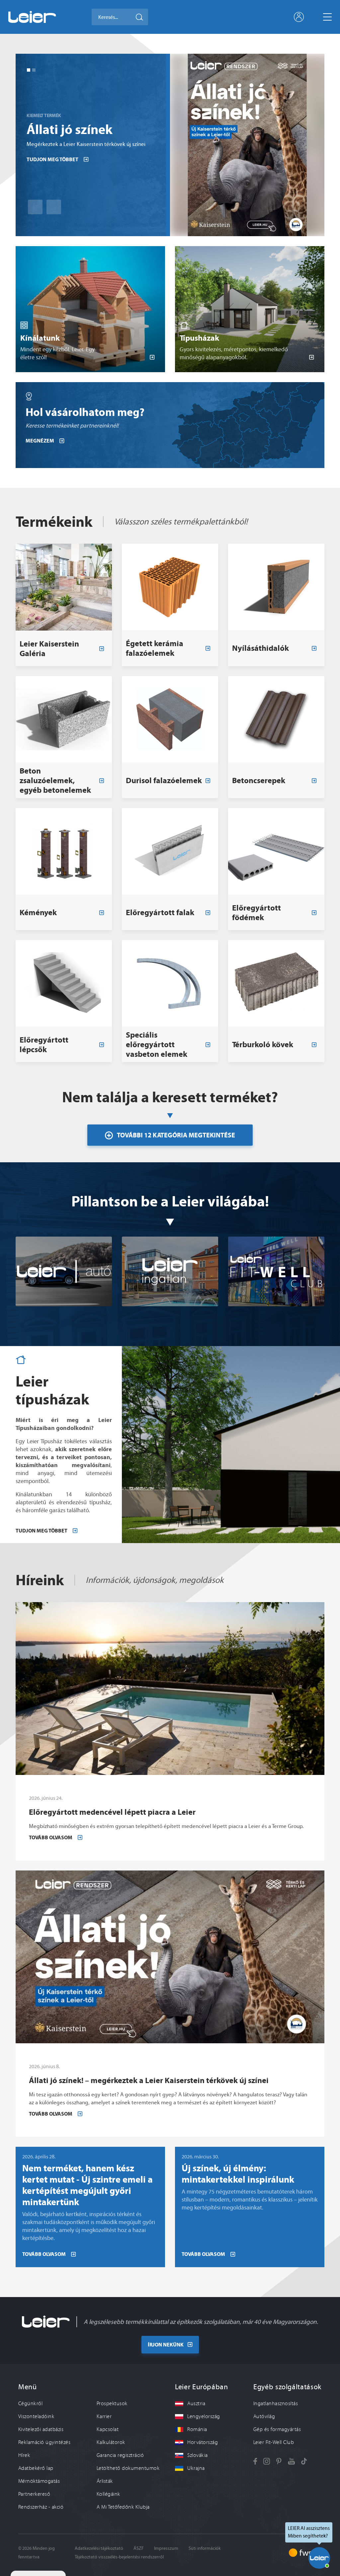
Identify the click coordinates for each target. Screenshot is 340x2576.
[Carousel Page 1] (29, 70)
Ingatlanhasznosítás (276, 2404)
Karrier (104, 2416)
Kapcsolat (108, 2429)
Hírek (24, 2455)
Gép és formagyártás (277, 2429)
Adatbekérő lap (36, 2468)
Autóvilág (264, 2416)
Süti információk (205, 2548)
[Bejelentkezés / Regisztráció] (299, 17)
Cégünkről (30, 2404)
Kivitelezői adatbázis (41, 2429)
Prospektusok (112, 2404)
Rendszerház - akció (41, 2507)
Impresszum (166, 2548)
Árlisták (105, 2481)
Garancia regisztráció (120, 2455)
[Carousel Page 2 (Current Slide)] (34, 70)
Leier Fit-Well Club (274, 2442)
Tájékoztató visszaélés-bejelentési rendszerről (119, 2557)
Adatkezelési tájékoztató (99, 2548)
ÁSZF (139, 2548)
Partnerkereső (34, 2494)
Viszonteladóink (36, 2416)
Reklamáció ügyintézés (44, 2442)
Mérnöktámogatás (39, 2481)
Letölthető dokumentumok (128, 2468)
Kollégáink (108, 2494)
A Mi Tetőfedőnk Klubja (123, 2507)
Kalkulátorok (111, 2442)
